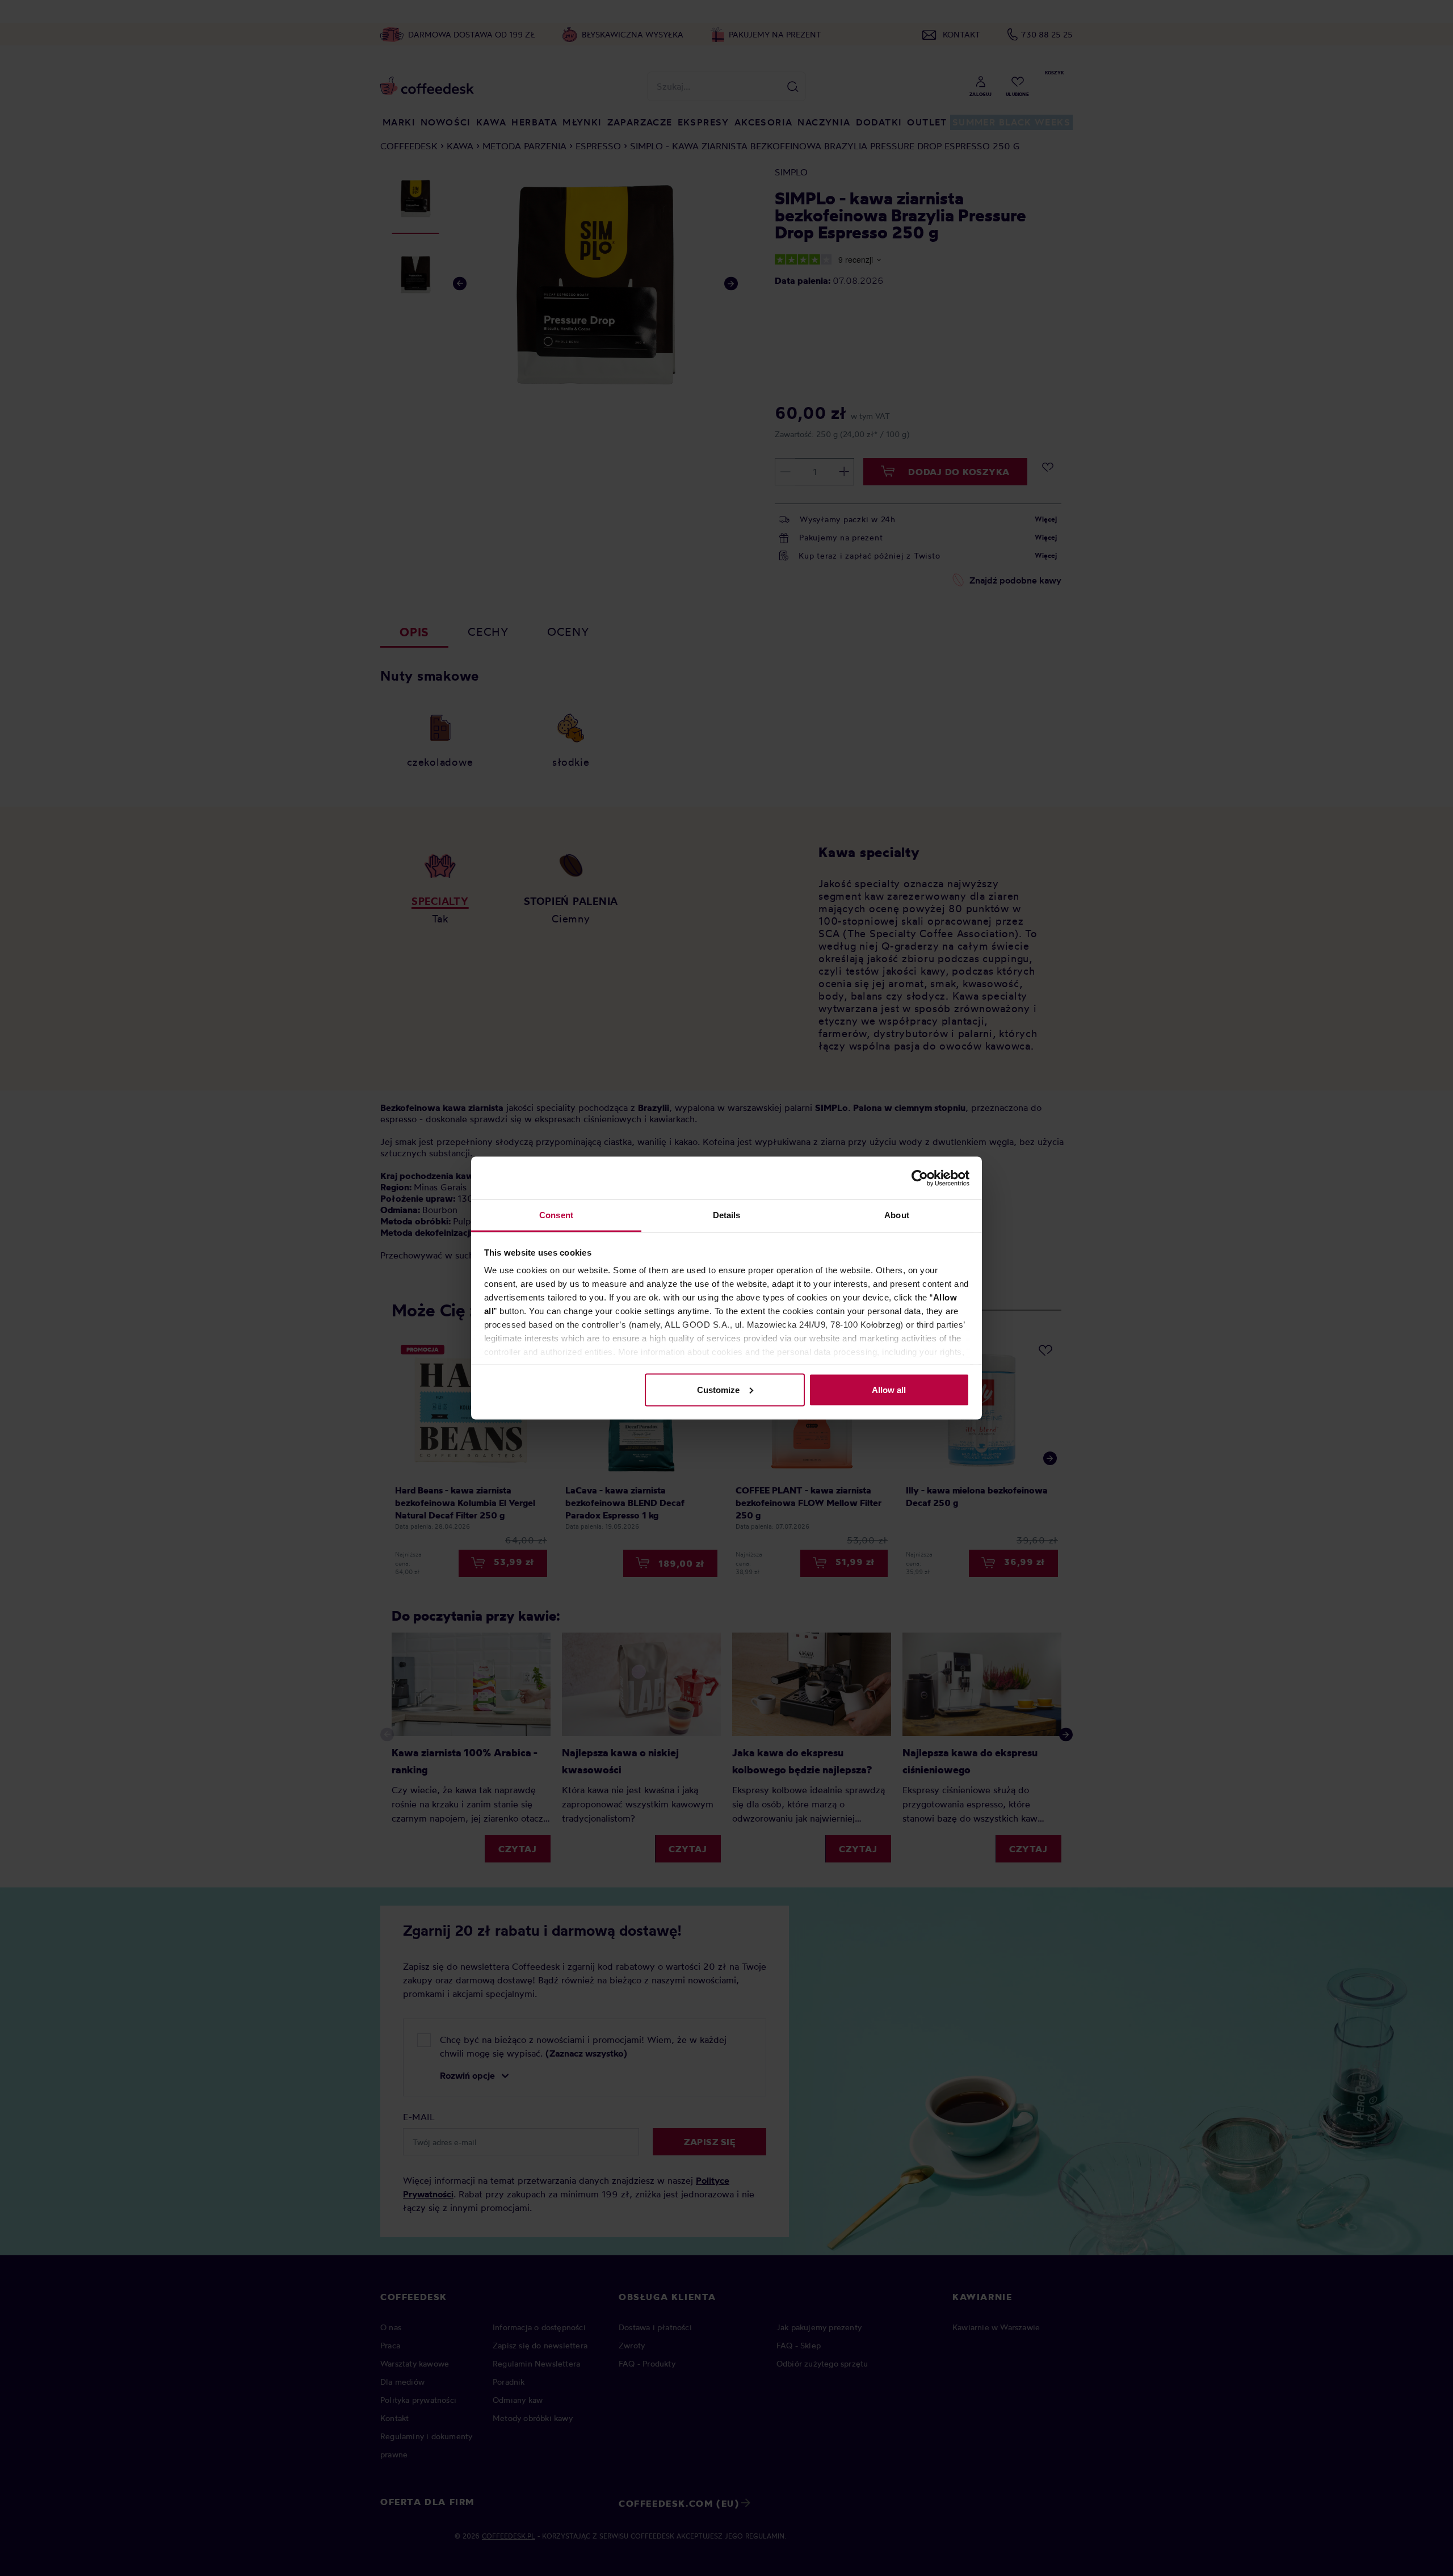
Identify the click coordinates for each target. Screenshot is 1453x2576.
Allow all (889, 1389)
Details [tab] (727, 1215)
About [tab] (897, 1215)
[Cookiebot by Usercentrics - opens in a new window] (920, 1178)
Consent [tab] (556, 1215)
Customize (718, 1389)
